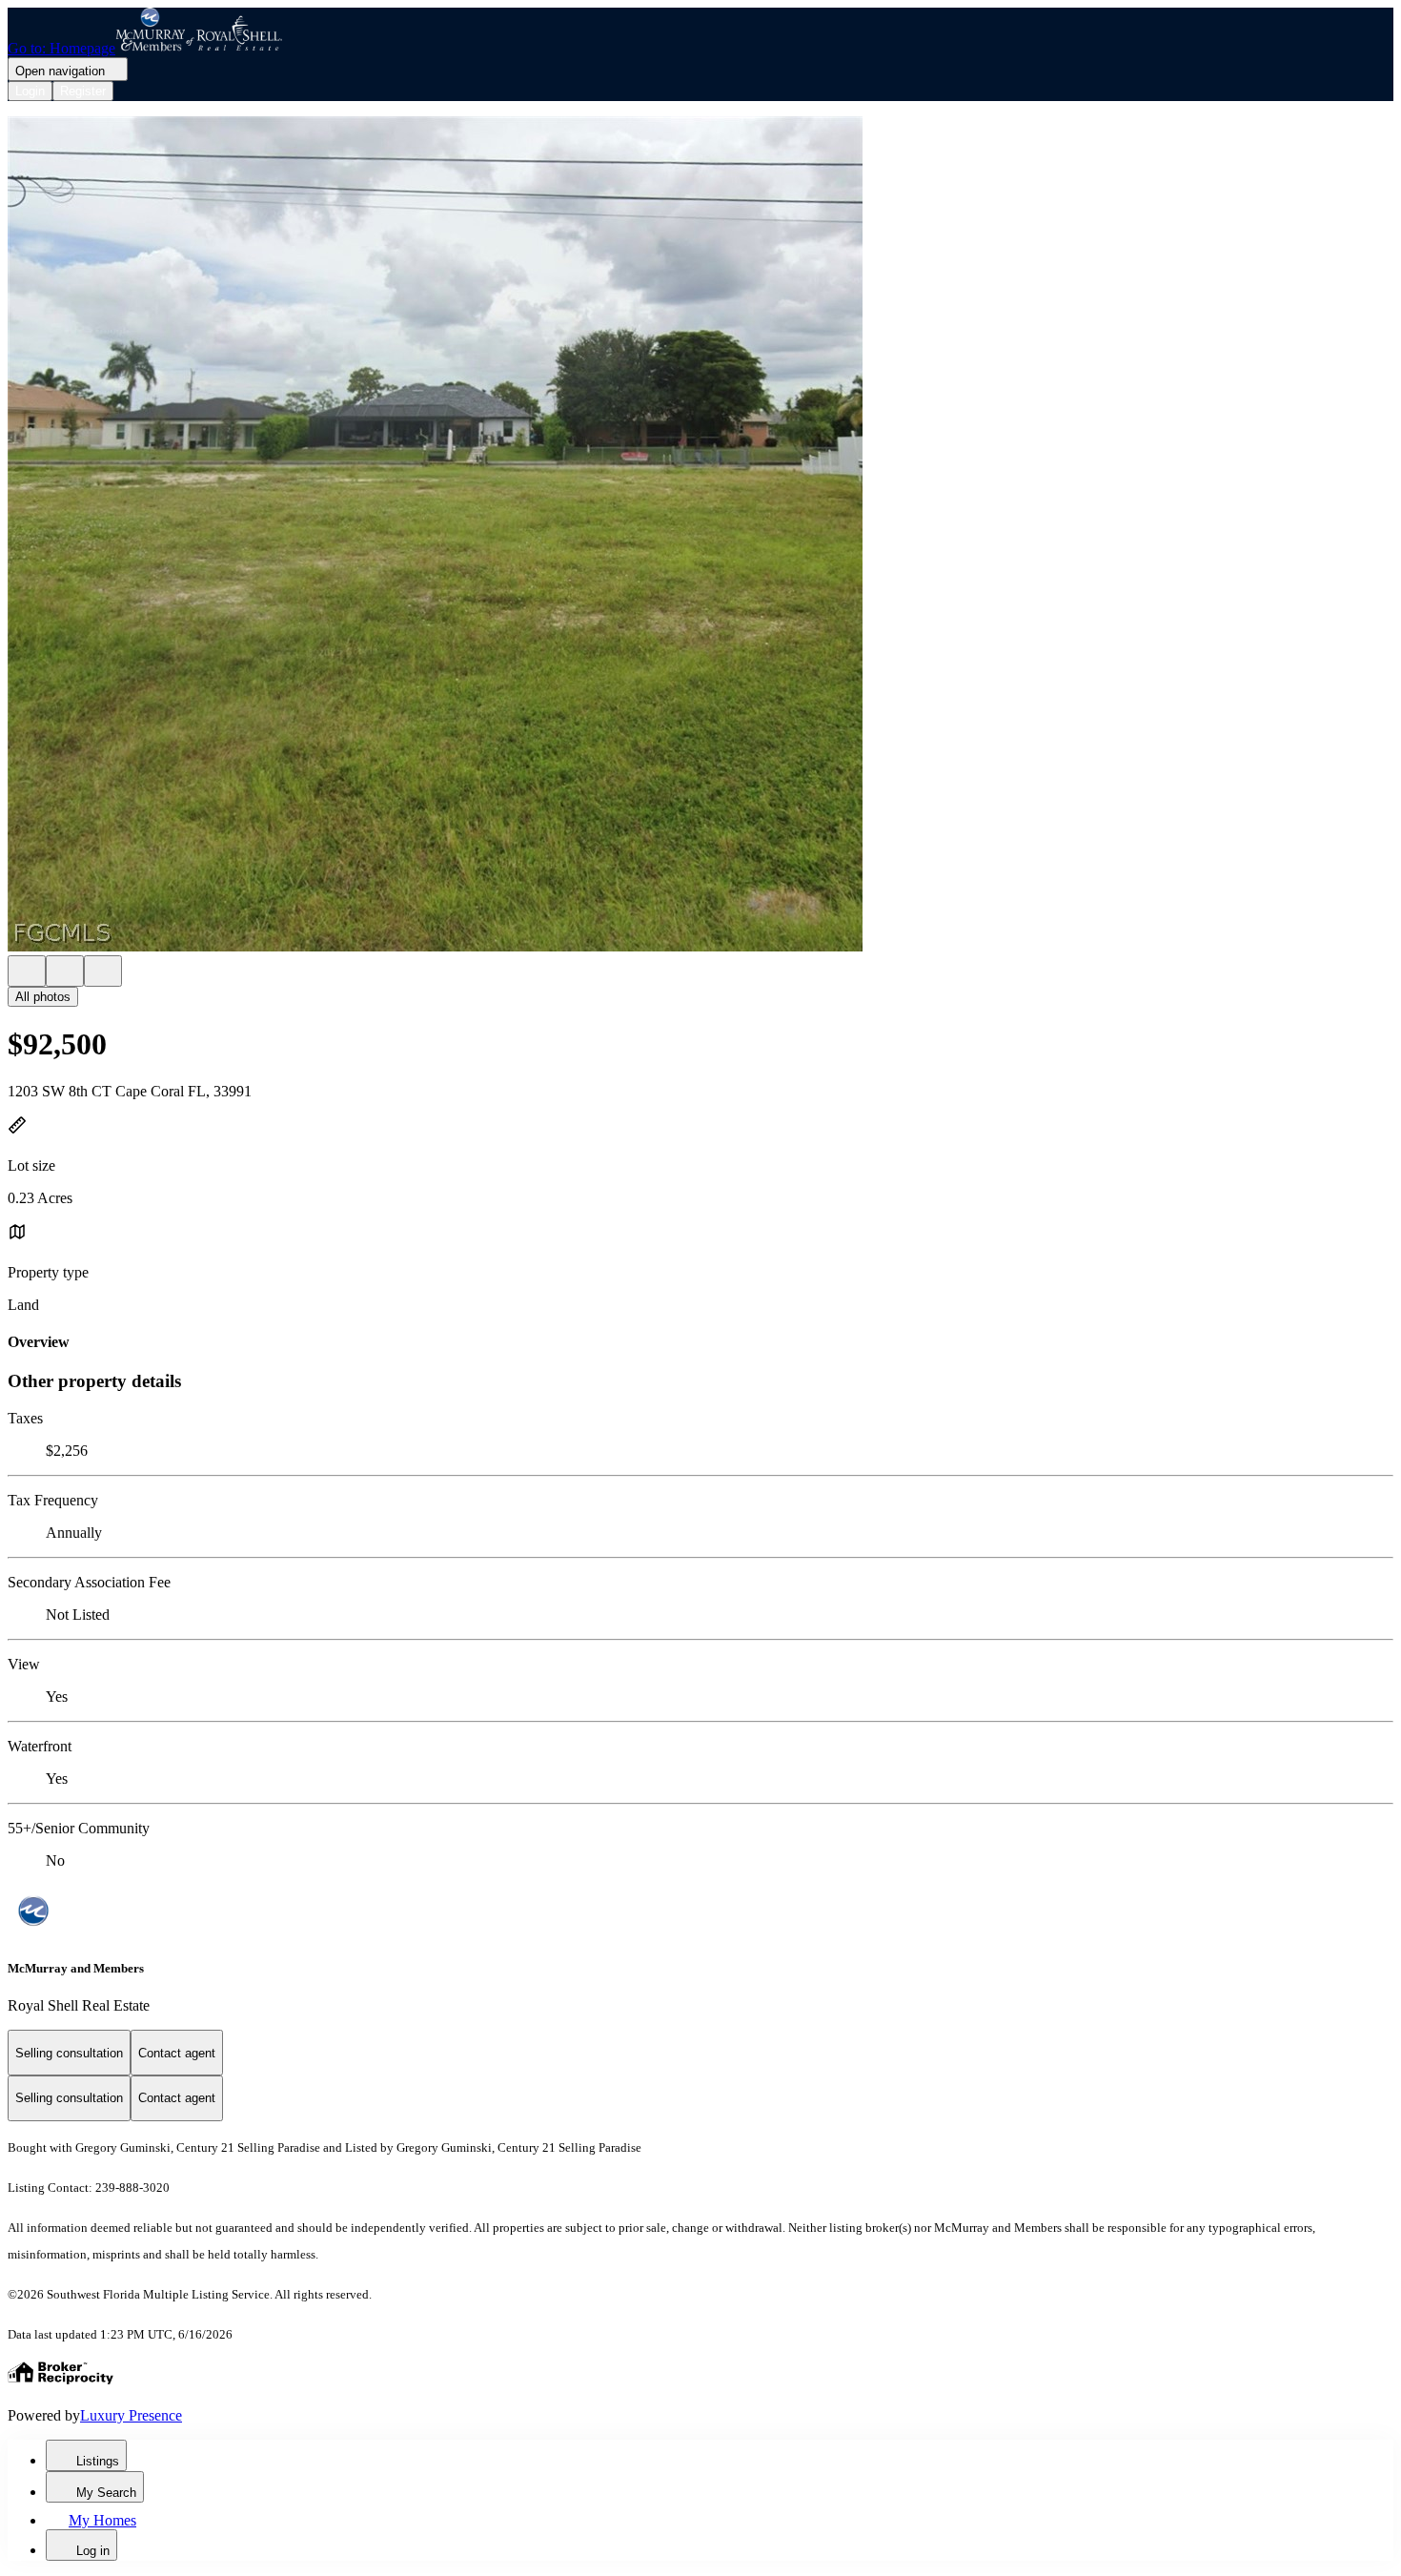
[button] (700, 536)
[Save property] (65, 971)
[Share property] (103, 971)
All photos (43, 997)
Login (30, 91)
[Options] (27, 971)
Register (83, 91)
